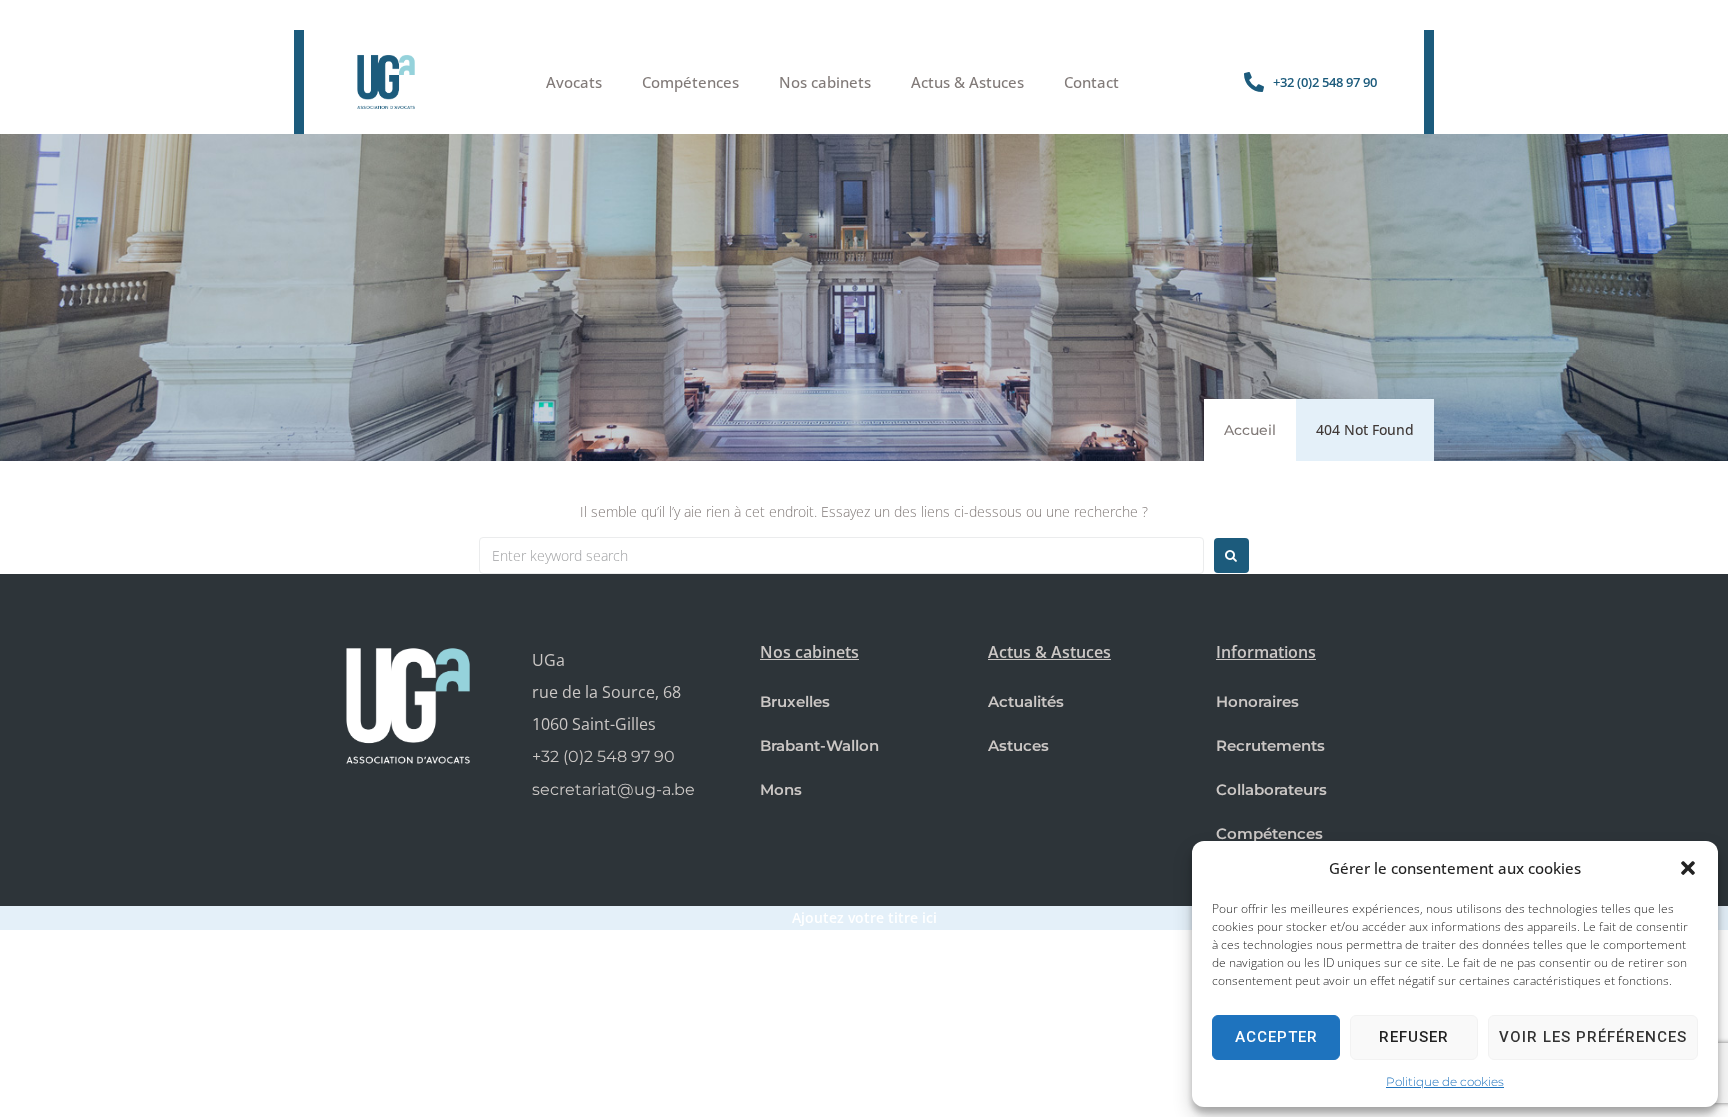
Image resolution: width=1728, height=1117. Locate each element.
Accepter (1276, 1037)
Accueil (1250, 430)
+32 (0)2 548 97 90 (603, 756)
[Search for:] (841, 555)
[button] (1688, 868)
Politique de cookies (1445, 1081)
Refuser (1414, 1037)
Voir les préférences (1593, 1037)
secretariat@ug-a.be (613, 789)
